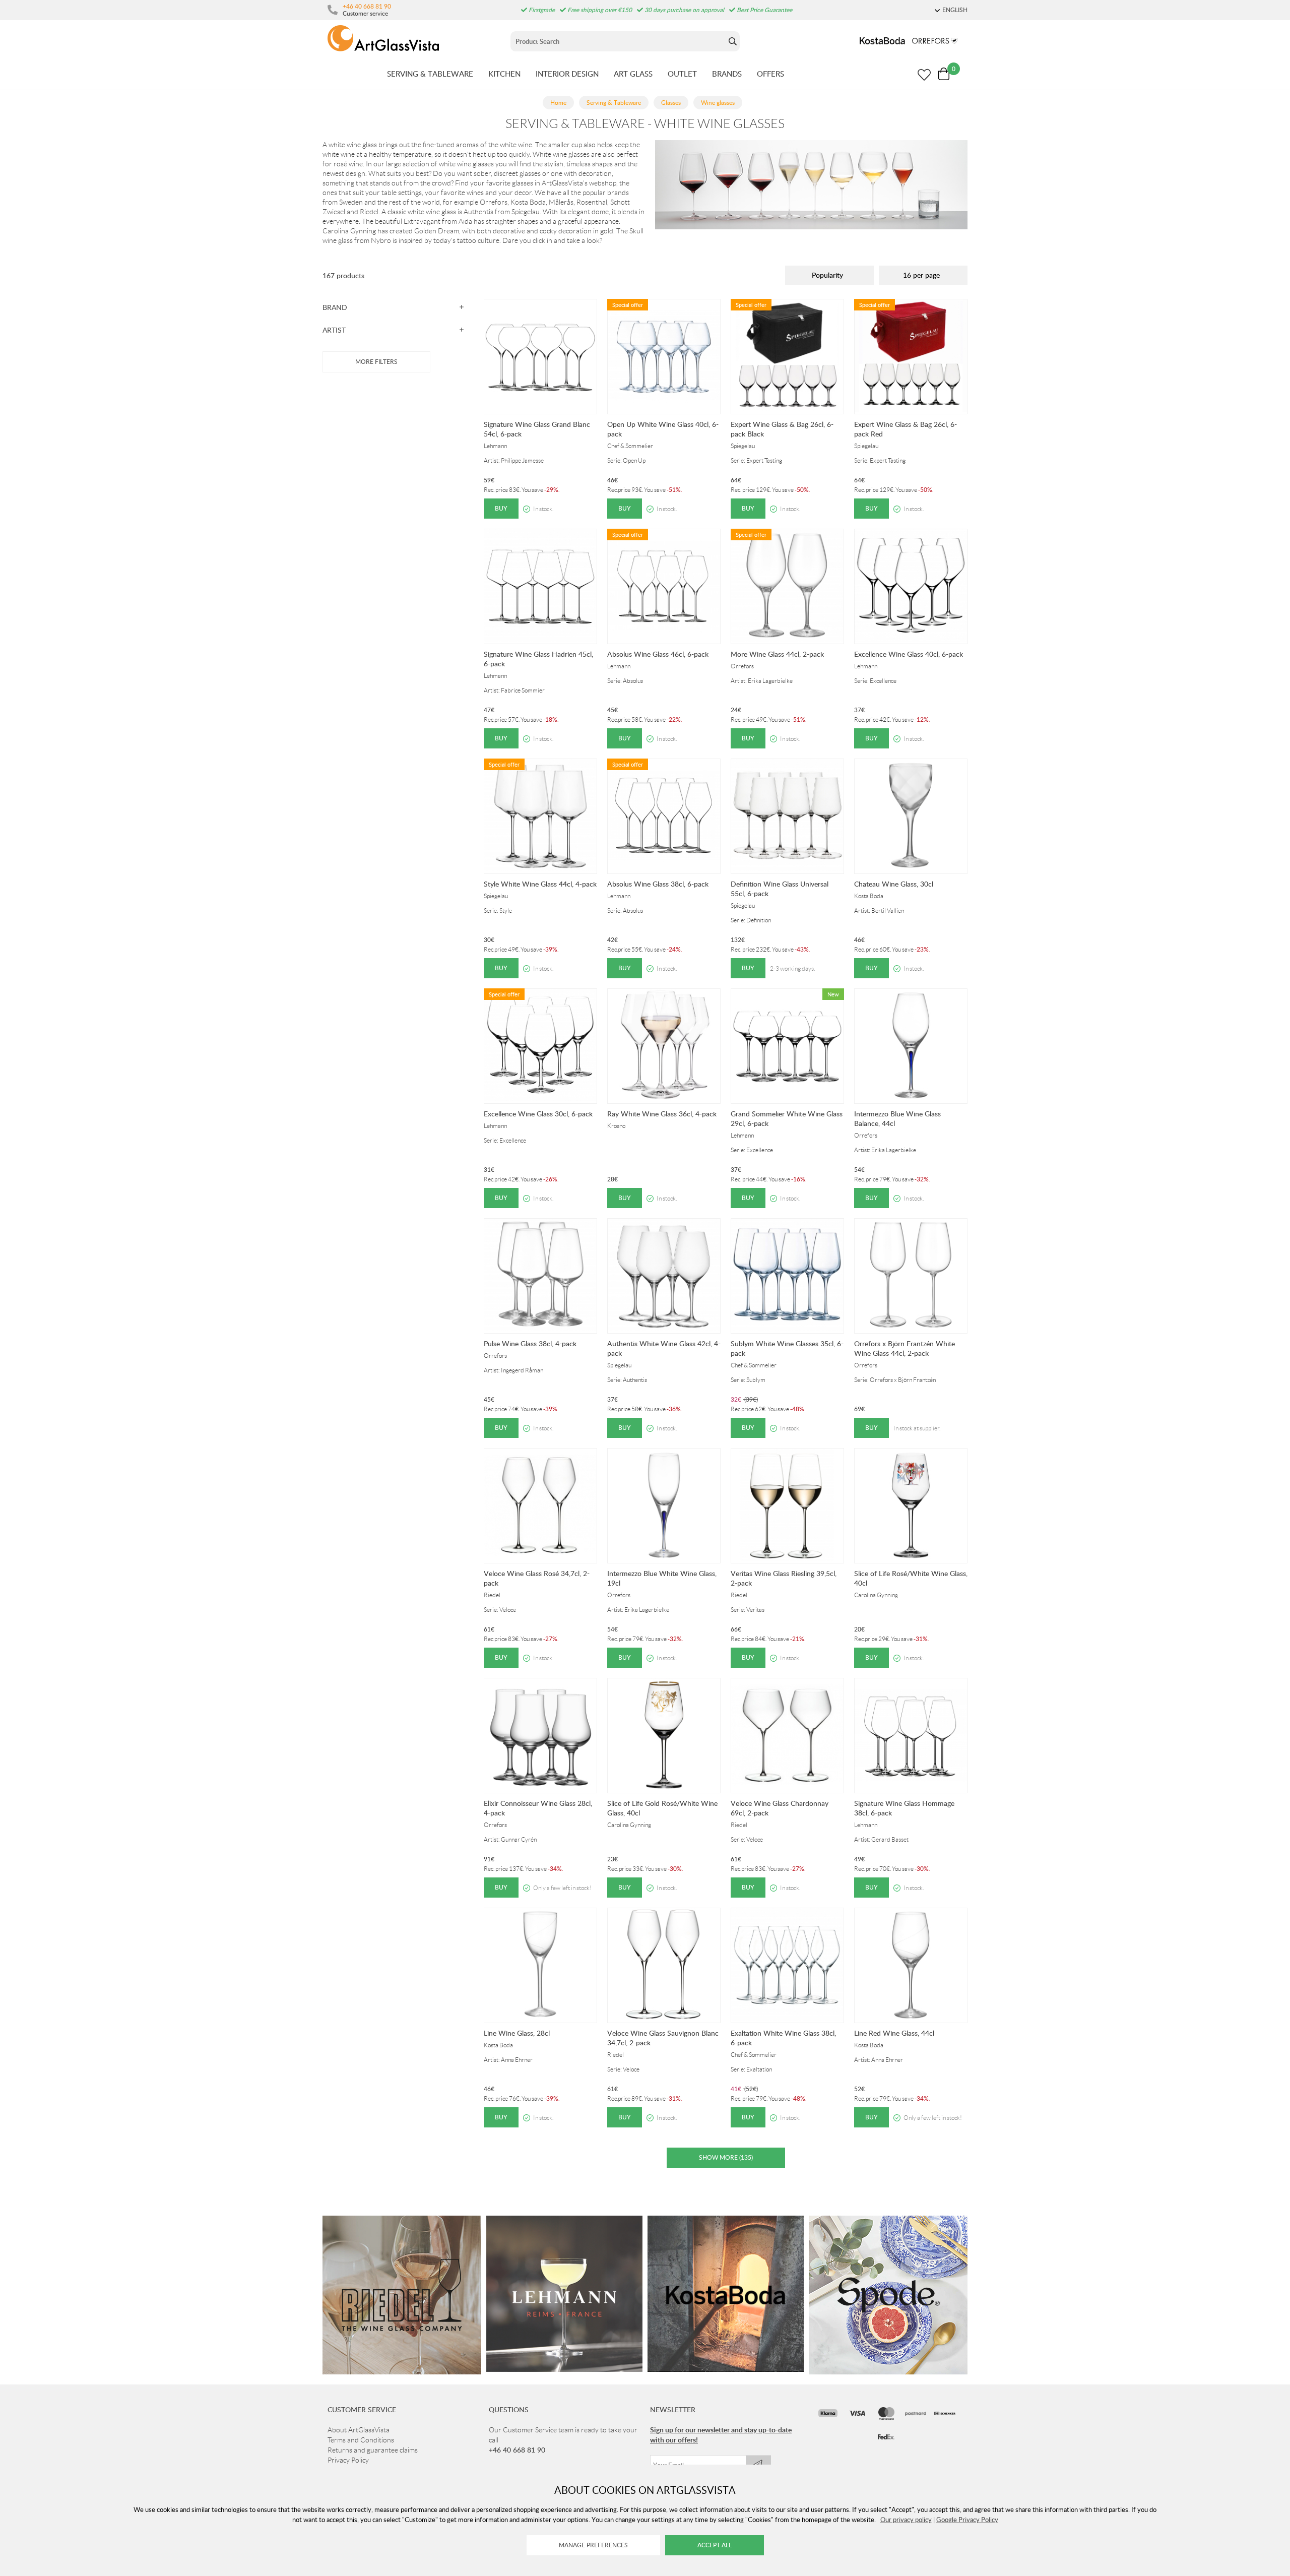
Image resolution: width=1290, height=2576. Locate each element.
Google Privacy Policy (967, 2520)
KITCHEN (504, 74)
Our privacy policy (906, 2520)
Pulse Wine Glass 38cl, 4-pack (530, 1343)
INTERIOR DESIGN (567, 74)
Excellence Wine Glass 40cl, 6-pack (909, 654)
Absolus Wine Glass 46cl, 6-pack (658, 654)
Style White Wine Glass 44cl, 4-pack (540, 884)
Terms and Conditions (361, 2440)
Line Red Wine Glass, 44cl (894, 2033)
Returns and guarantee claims (373, 2450)
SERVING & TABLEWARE (430, 74)
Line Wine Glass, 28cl (517, 2033)
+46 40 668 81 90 (367, 6)
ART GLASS (633, 74)
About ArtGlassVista (359, 2430)
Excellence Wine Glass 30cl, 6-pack (538, 1114)
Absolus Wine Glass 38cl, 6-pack (658, 884)
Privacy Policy (348, 2460)
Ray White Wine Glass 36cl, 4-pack (662, 1114)
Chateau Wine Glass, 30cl (894, 884)
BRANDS (727, 74)
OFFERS (770, 74)
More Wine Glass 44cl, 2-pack (777, 654)
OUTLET (682, 74)
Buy (501, 508)
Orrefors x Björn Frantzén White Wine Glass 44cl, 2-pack (905, 1348)
